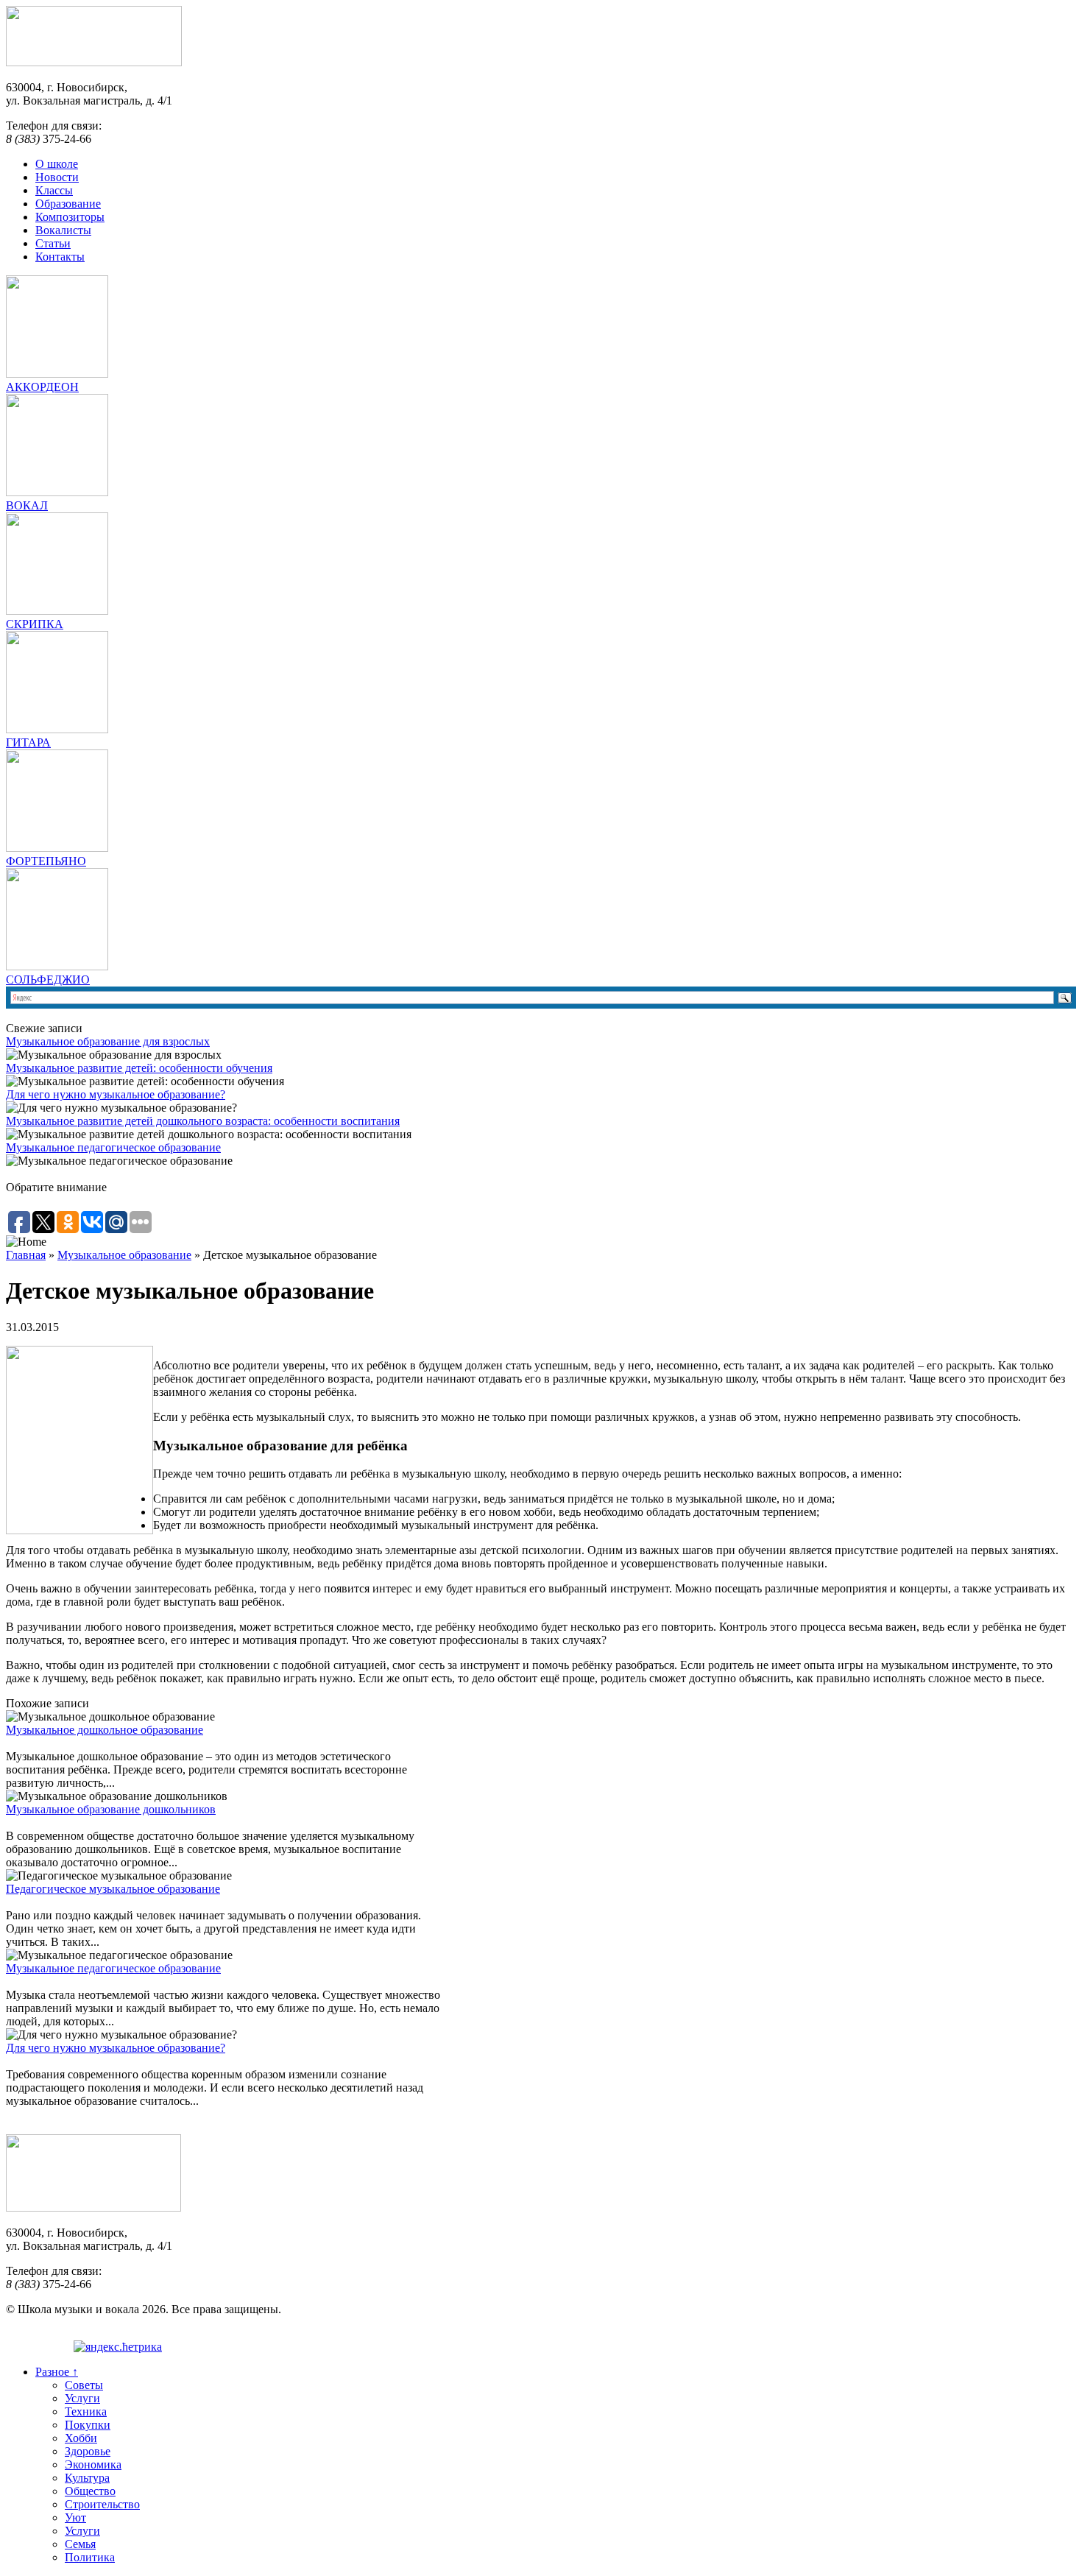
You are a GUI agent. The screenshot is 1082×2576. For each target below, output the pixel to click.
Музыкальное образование (124, 1255)
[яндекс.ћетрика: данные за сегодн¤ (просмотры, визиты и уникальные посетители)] (118, 2347)
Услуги (82, 2398)
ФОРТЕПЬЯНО (46, 861)
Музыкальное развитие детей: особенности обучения (139, 1068)
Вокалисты (63, 230)
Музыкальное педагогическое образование (113, 1147)
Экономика (93, 2464)
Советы (84, 2385)
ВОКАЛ (27, 505)
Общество (90, 2491)
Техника (86, 2411)
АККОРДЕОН (42, 387)
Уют (75, 2517)
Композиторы (70, 217)
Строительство (102, 2504)
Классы (54, 190)
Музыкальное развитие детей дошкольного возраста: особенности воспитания (203, 1121)
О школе (57, 164)
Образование (68, 204)
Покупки (88, 2425)
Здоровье (88, 2451)
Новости (57, 177)
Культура (87, 2478)
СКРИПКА (35, 624)
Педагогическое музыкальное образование (113, 1889)
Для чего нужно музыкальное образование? (116, 1094)
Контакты (60, 257)
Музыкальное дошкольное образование (105, 1730)
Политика (90, 2557)
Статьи (53, 243)
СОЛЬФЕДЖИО (48, 980)
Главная (26, 1255)
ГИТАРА (28, 742)
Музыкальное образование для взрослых (108, 1041)
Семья (80, 2544)
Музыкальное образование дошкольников (111, 1809)
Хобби (81, 2438)
